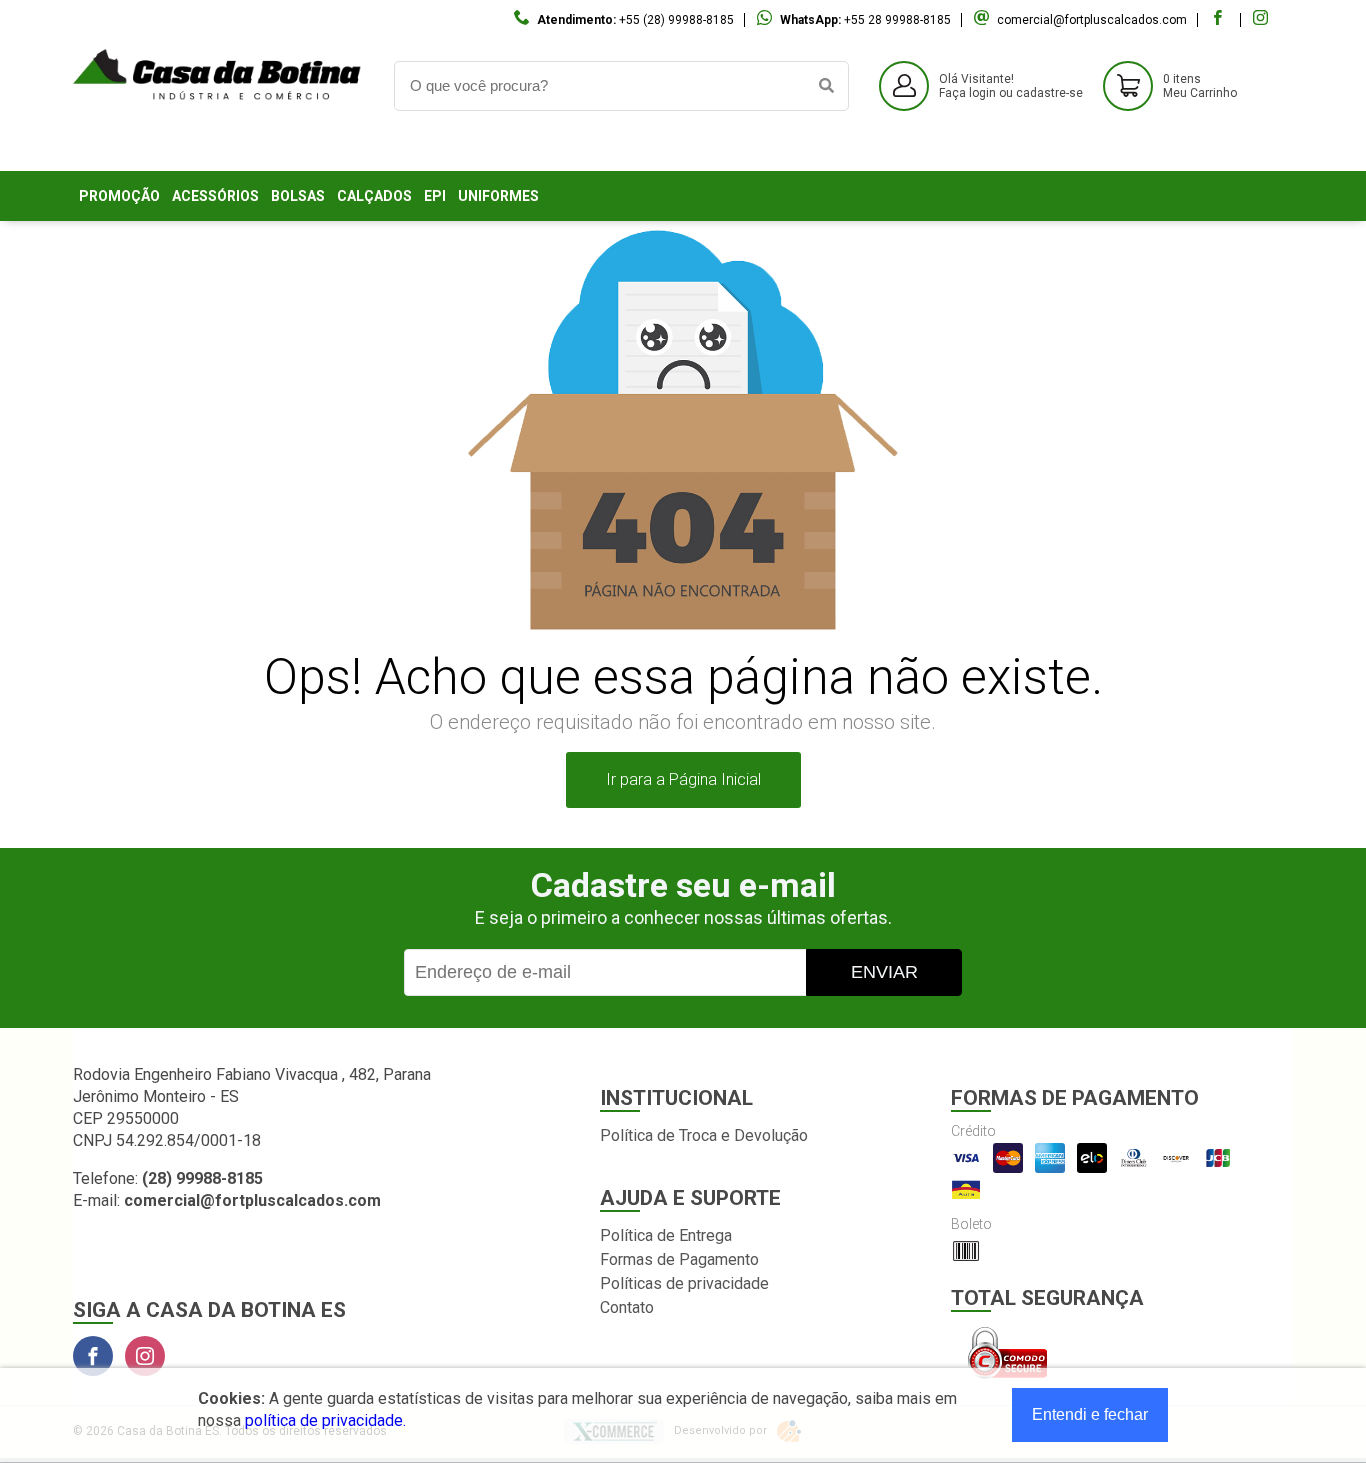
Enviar (884, 972)
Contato (627, 1307)
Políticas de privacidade (684, 1283)
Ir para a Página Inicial (683, 779)
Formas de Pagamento (679, 1259)
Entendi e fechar (1090, 1414)
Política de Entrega (666, 1235)
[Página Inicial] (218, 145)
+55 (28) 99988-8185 (676, 20)
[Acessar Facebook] (1220, 20)
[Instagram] (145, 1356)
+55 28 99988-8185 (897, 20)
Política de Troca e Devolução (704, 1135)
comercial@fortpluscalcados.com (1092, 20)
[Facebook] (93, 1356)
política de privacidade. (325, 1420)
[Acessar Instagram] (1263, 20)
